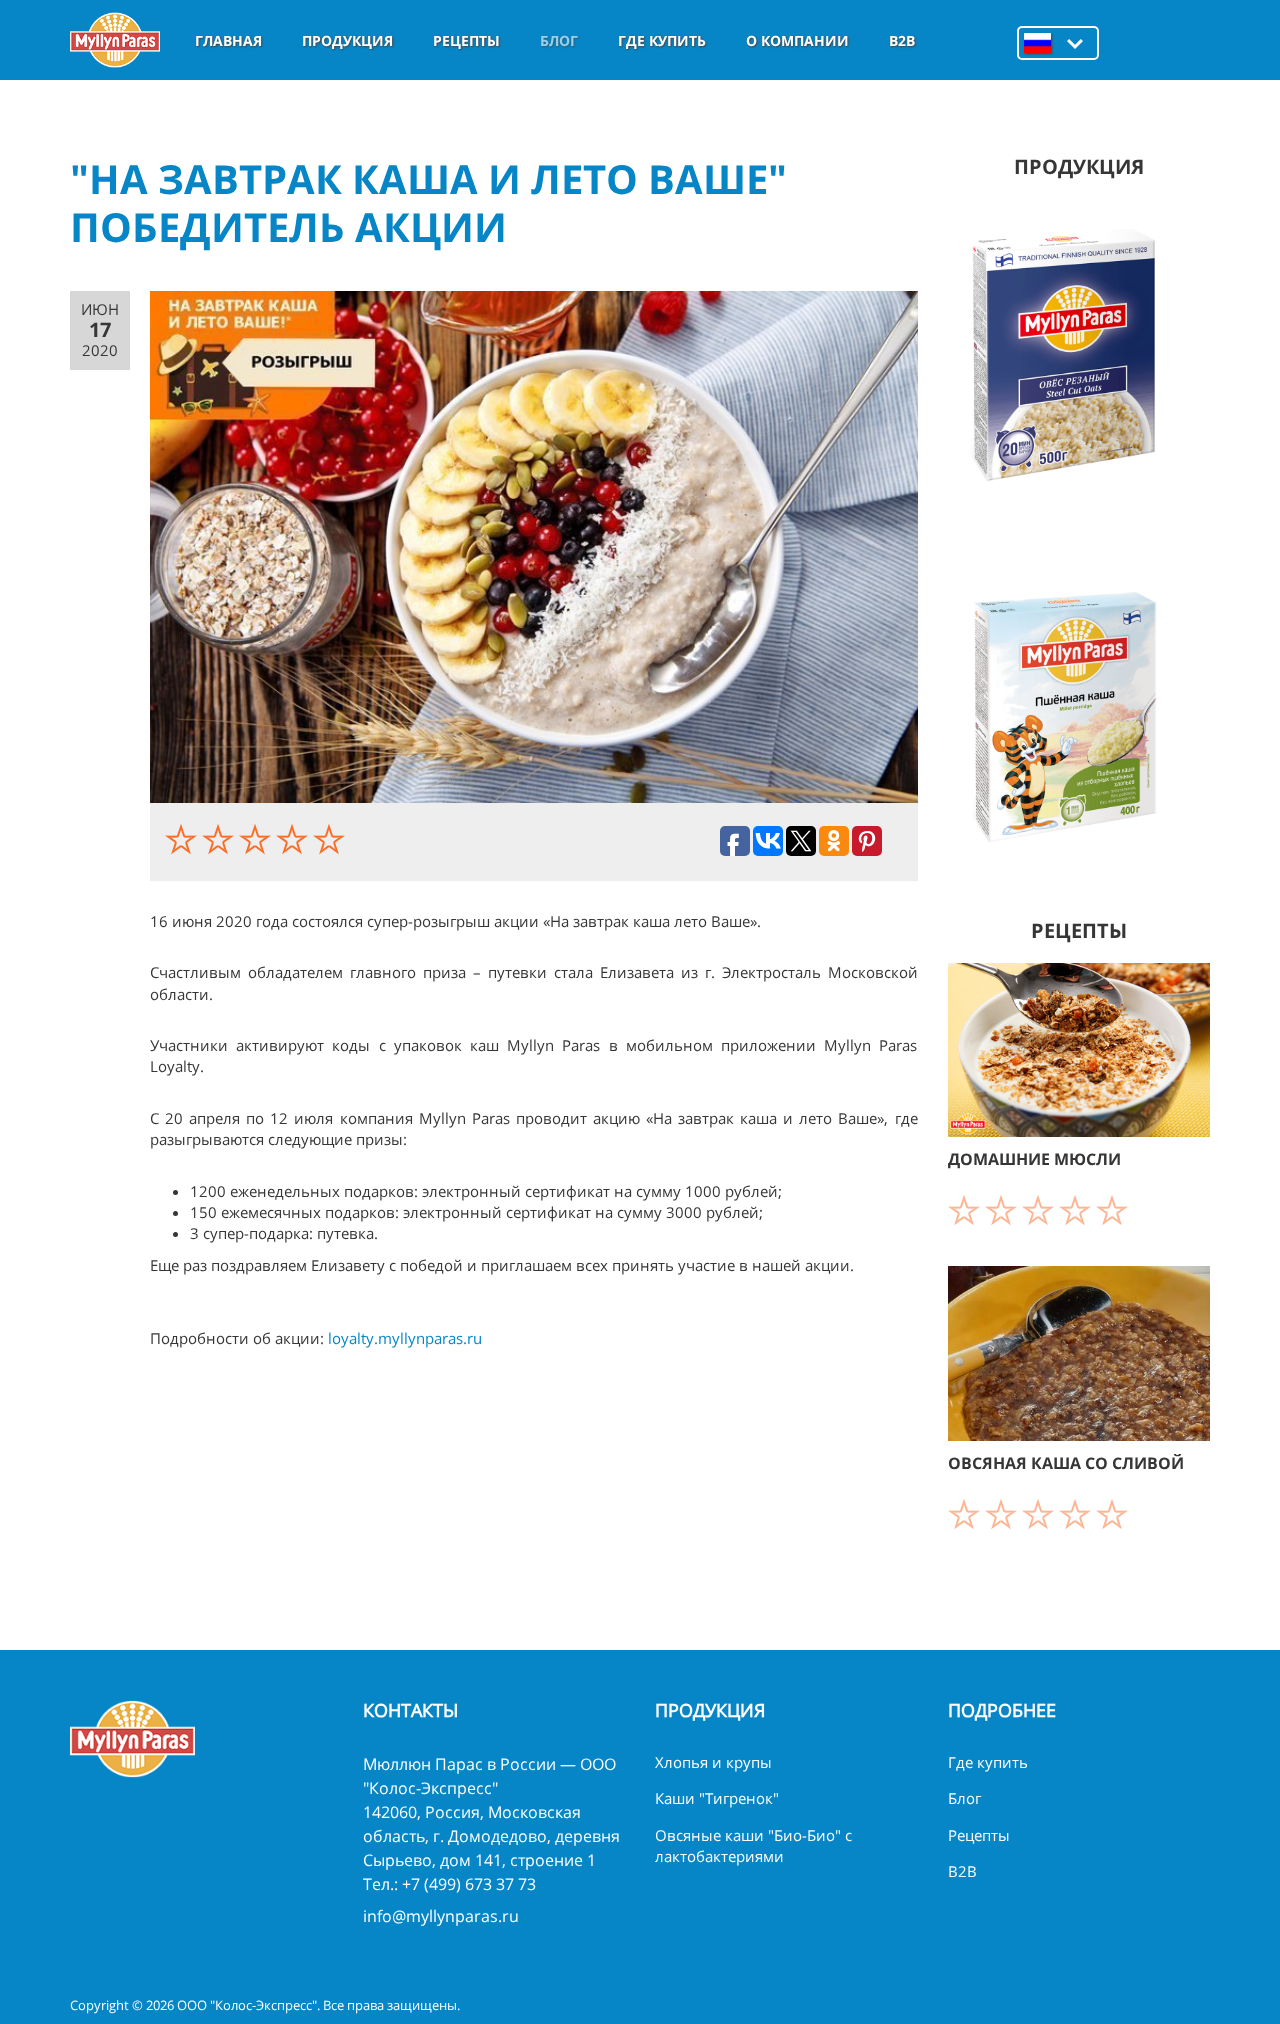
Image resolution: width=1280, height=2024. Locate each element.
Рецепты (466, 41)
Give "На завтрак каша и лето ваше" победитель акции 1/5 (183, 839)
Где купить (662, 41)
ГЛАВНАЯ (228, 41)
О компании (797, 41)
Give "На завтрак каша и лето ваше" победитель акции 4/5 (294, 839)
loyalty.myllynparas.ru (405, 1338)
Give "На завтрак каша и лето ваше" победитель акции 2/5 (220, 839)
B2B (902, 41)
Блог (559, 41)
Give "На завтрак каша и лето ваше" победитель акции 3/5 (257, 839)
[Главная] (115, 40)
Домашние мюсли (1034, 1159)
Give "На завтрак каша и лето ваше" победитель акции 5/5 (331, 839)
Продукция (347, 41)
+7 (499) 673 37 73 (469, 1884)
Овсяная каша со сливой (1066, 1463)
